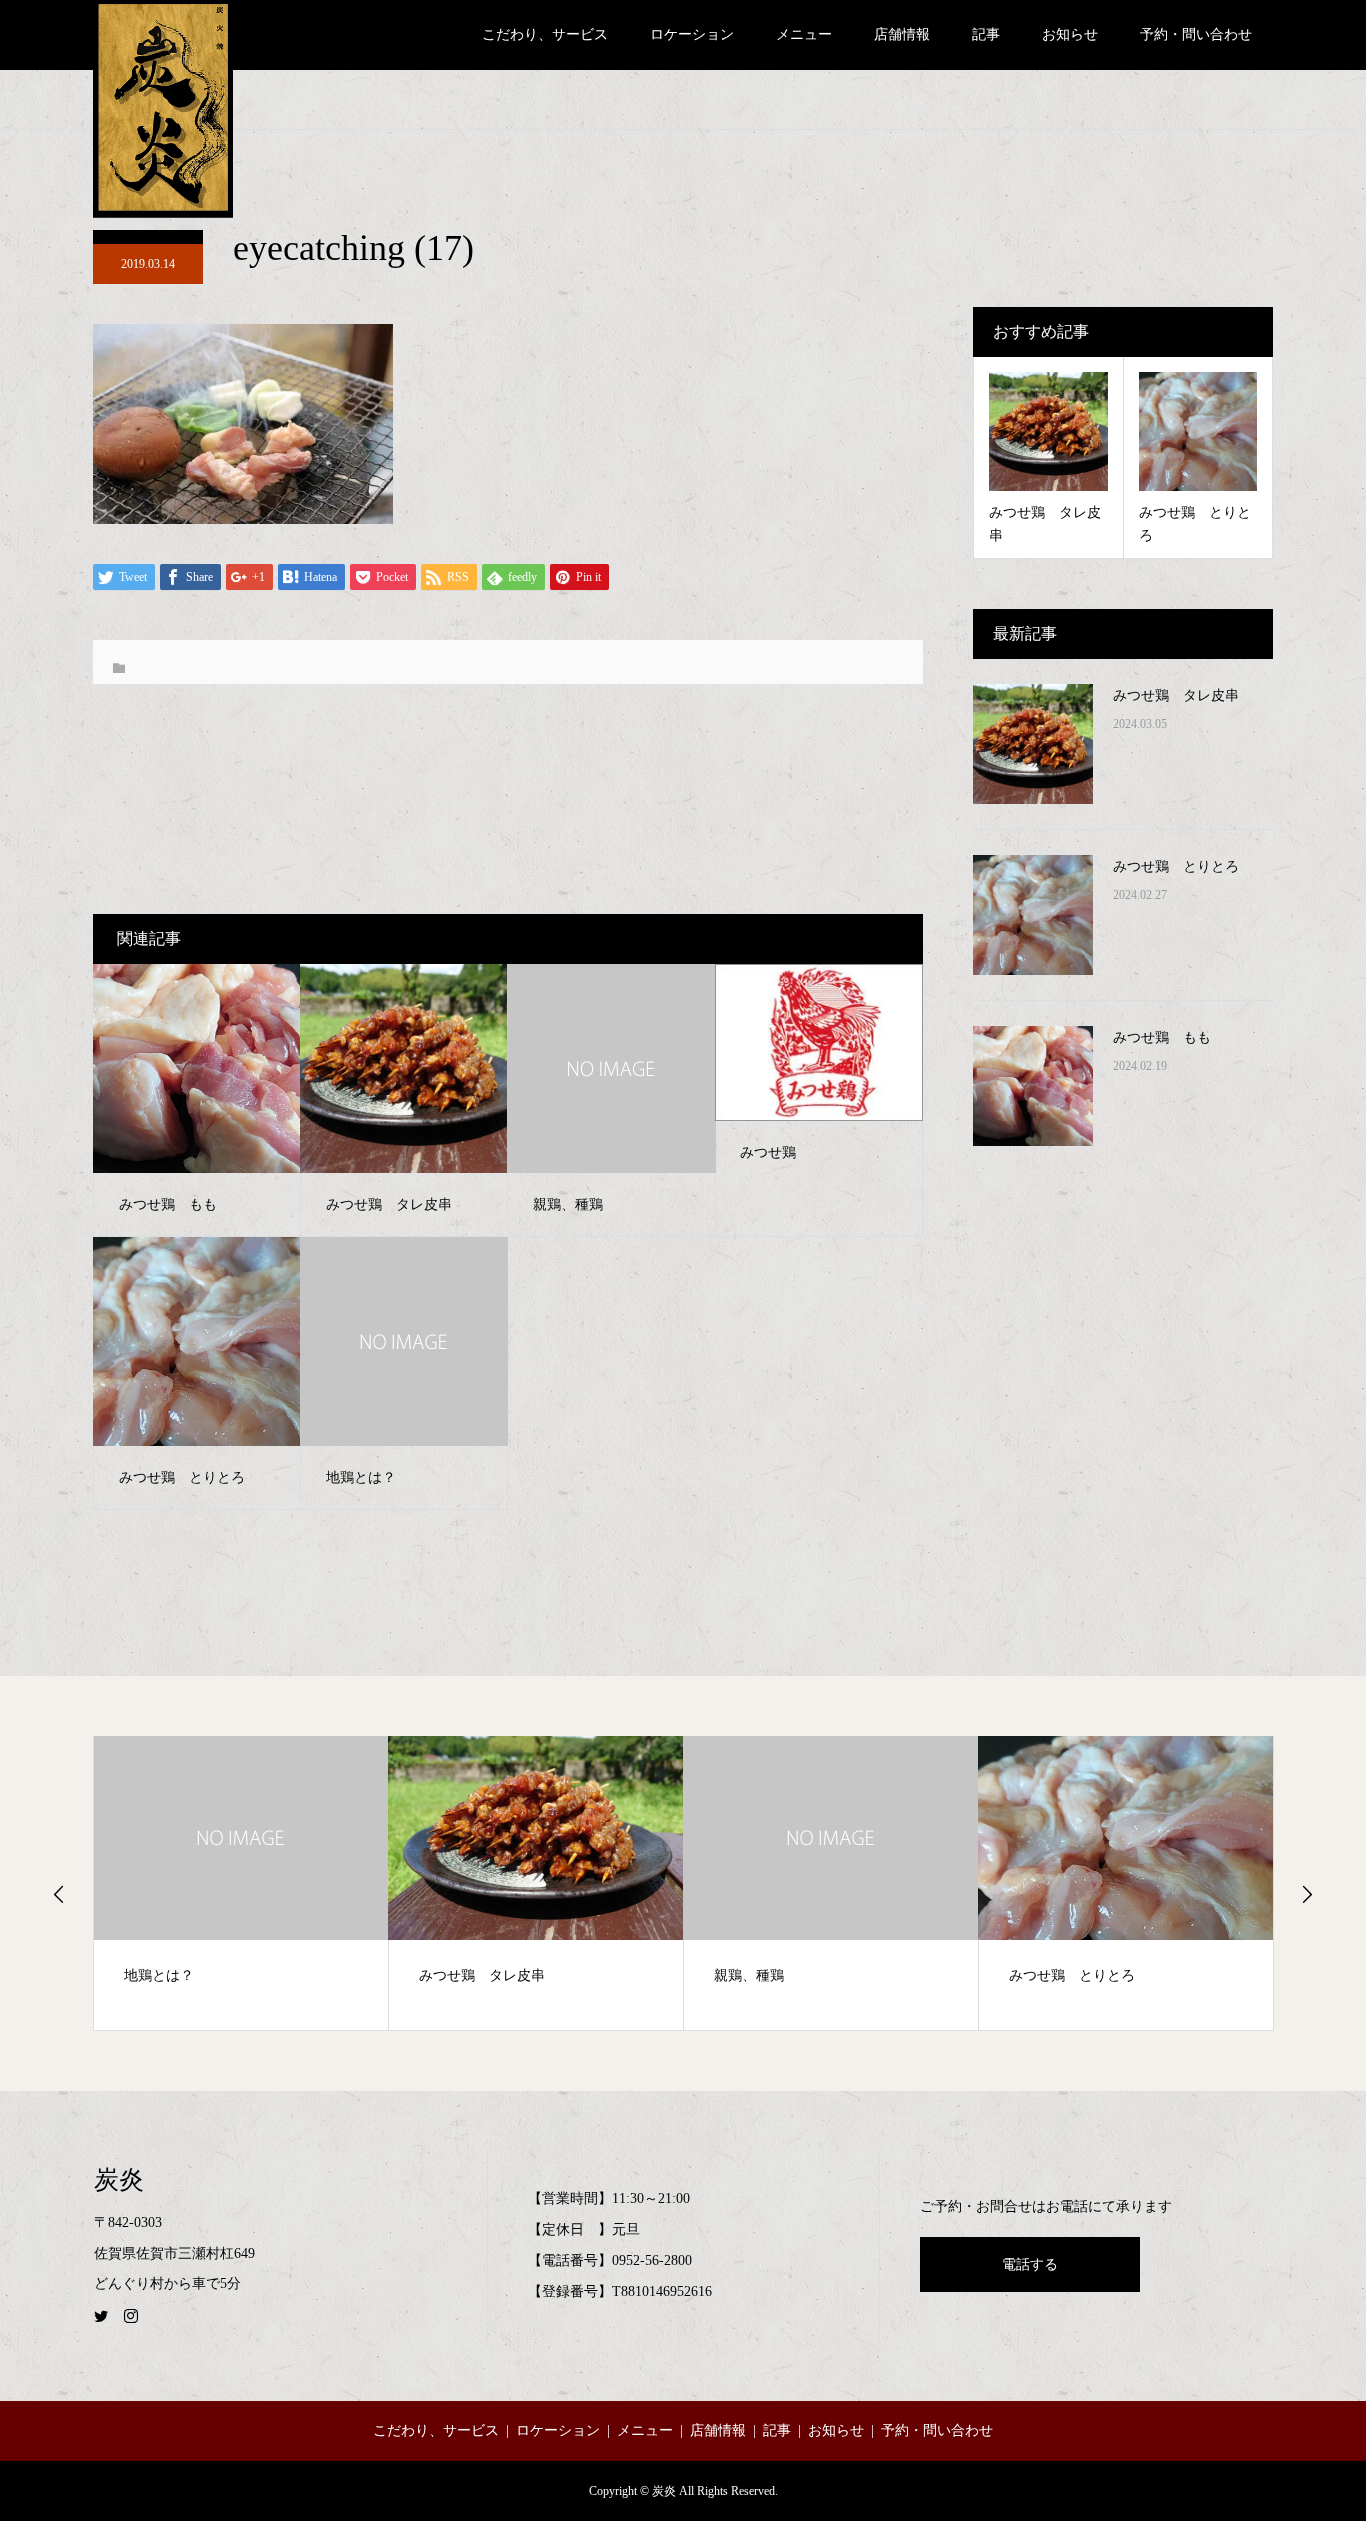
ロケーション (692, 34)
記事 (986, 34)
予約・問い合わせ (1196, 34)
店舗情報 (902, 34)
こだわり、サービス (545, 34)
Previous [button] (59, 1894)
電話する (1030, 2264)
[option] (241, 1883)
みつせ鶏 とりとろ (1176, 866)
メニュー (804, 34)
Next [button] (1307, 1894)
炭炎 (119, 2179)
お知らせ (1070, 34)
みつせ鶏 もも (1162, 1037)
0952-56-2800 (652, 2260)
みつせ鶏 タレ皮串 (1176, 695)
